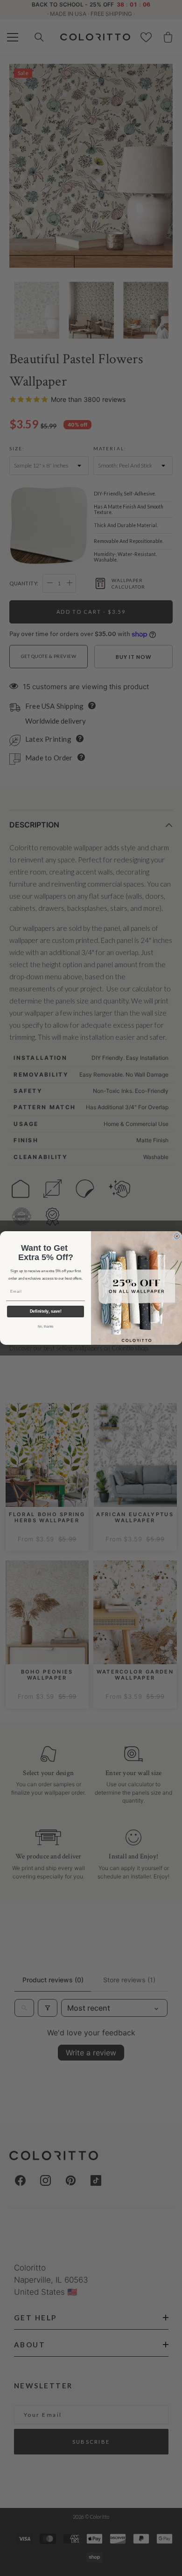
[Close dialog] (177, 1236)
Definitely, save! (46, 1312)
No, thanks (46, 1327)
